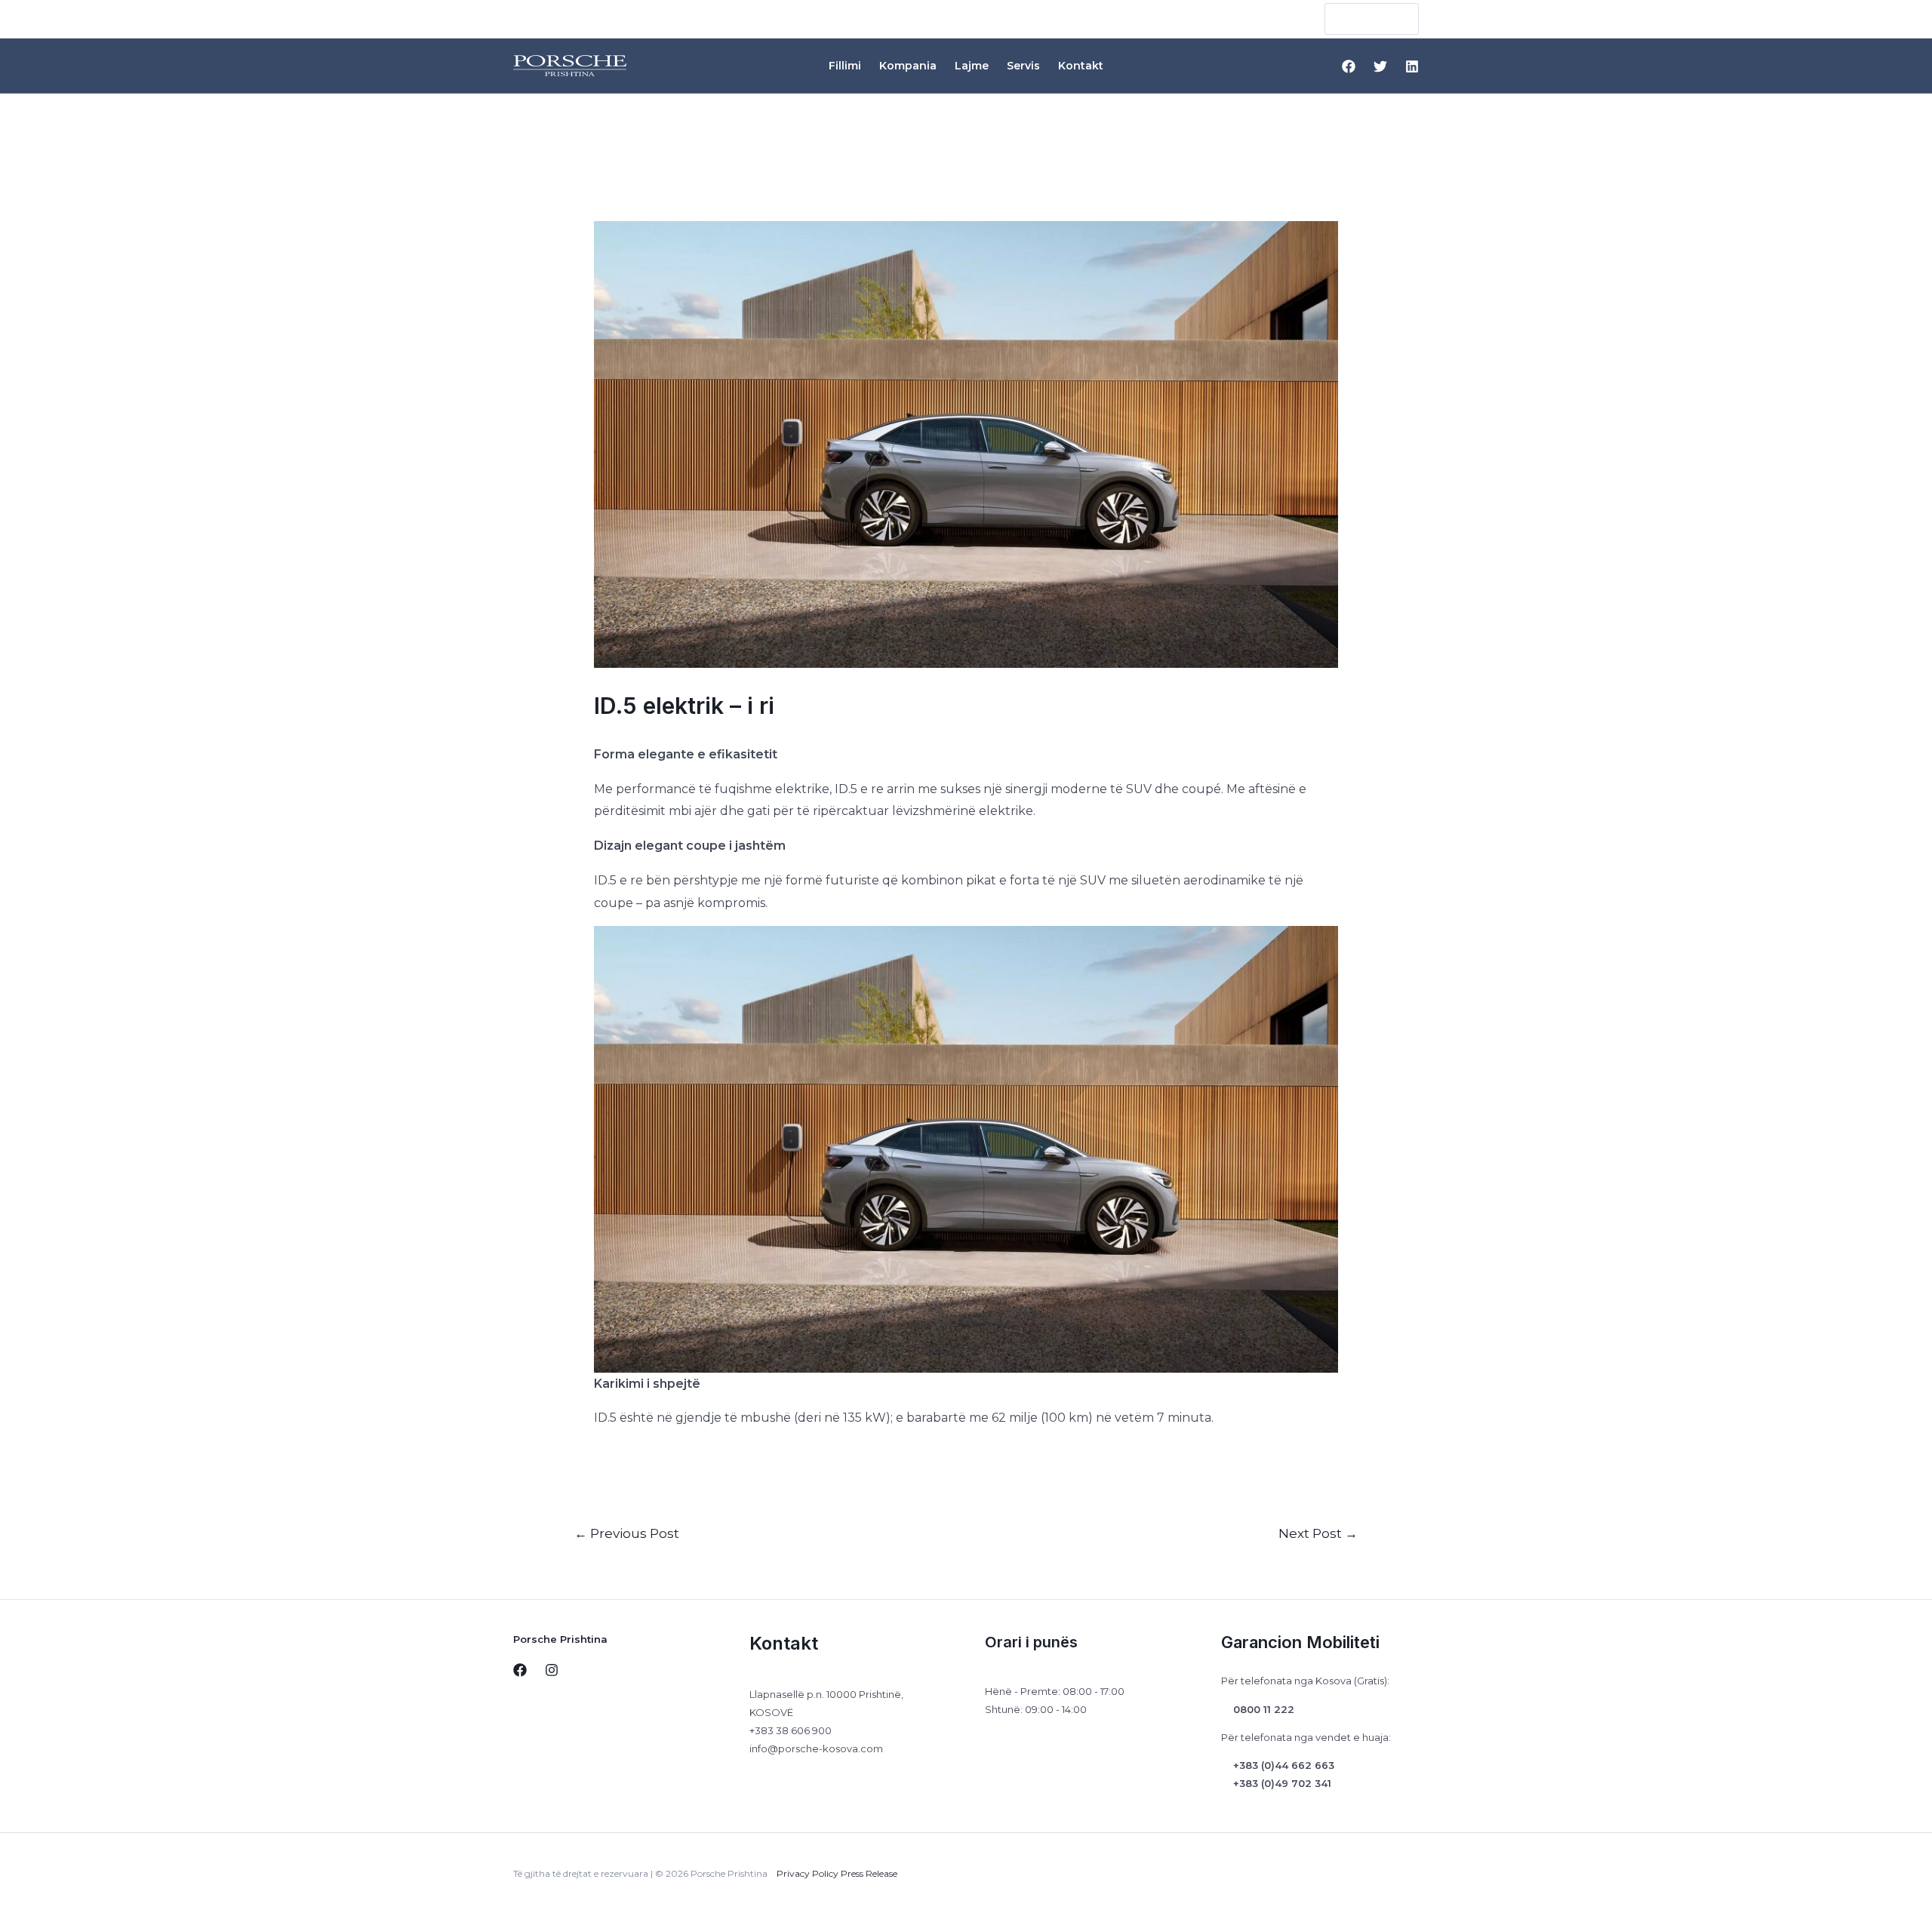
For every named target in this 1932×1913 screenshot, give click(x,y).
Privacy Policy (808, 1873)
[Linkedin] (1412, 66)
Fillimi (845, 66)
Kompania (908, 66)
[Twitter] (1380, 66)
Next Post (1318, 1533)
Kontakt (1081, 66)
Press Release (869, 1873)
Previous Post (627, 1533)
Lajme (972, 66)
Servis (1023, 66)
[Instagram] (552, 1670)
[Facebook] (1349, 66)
